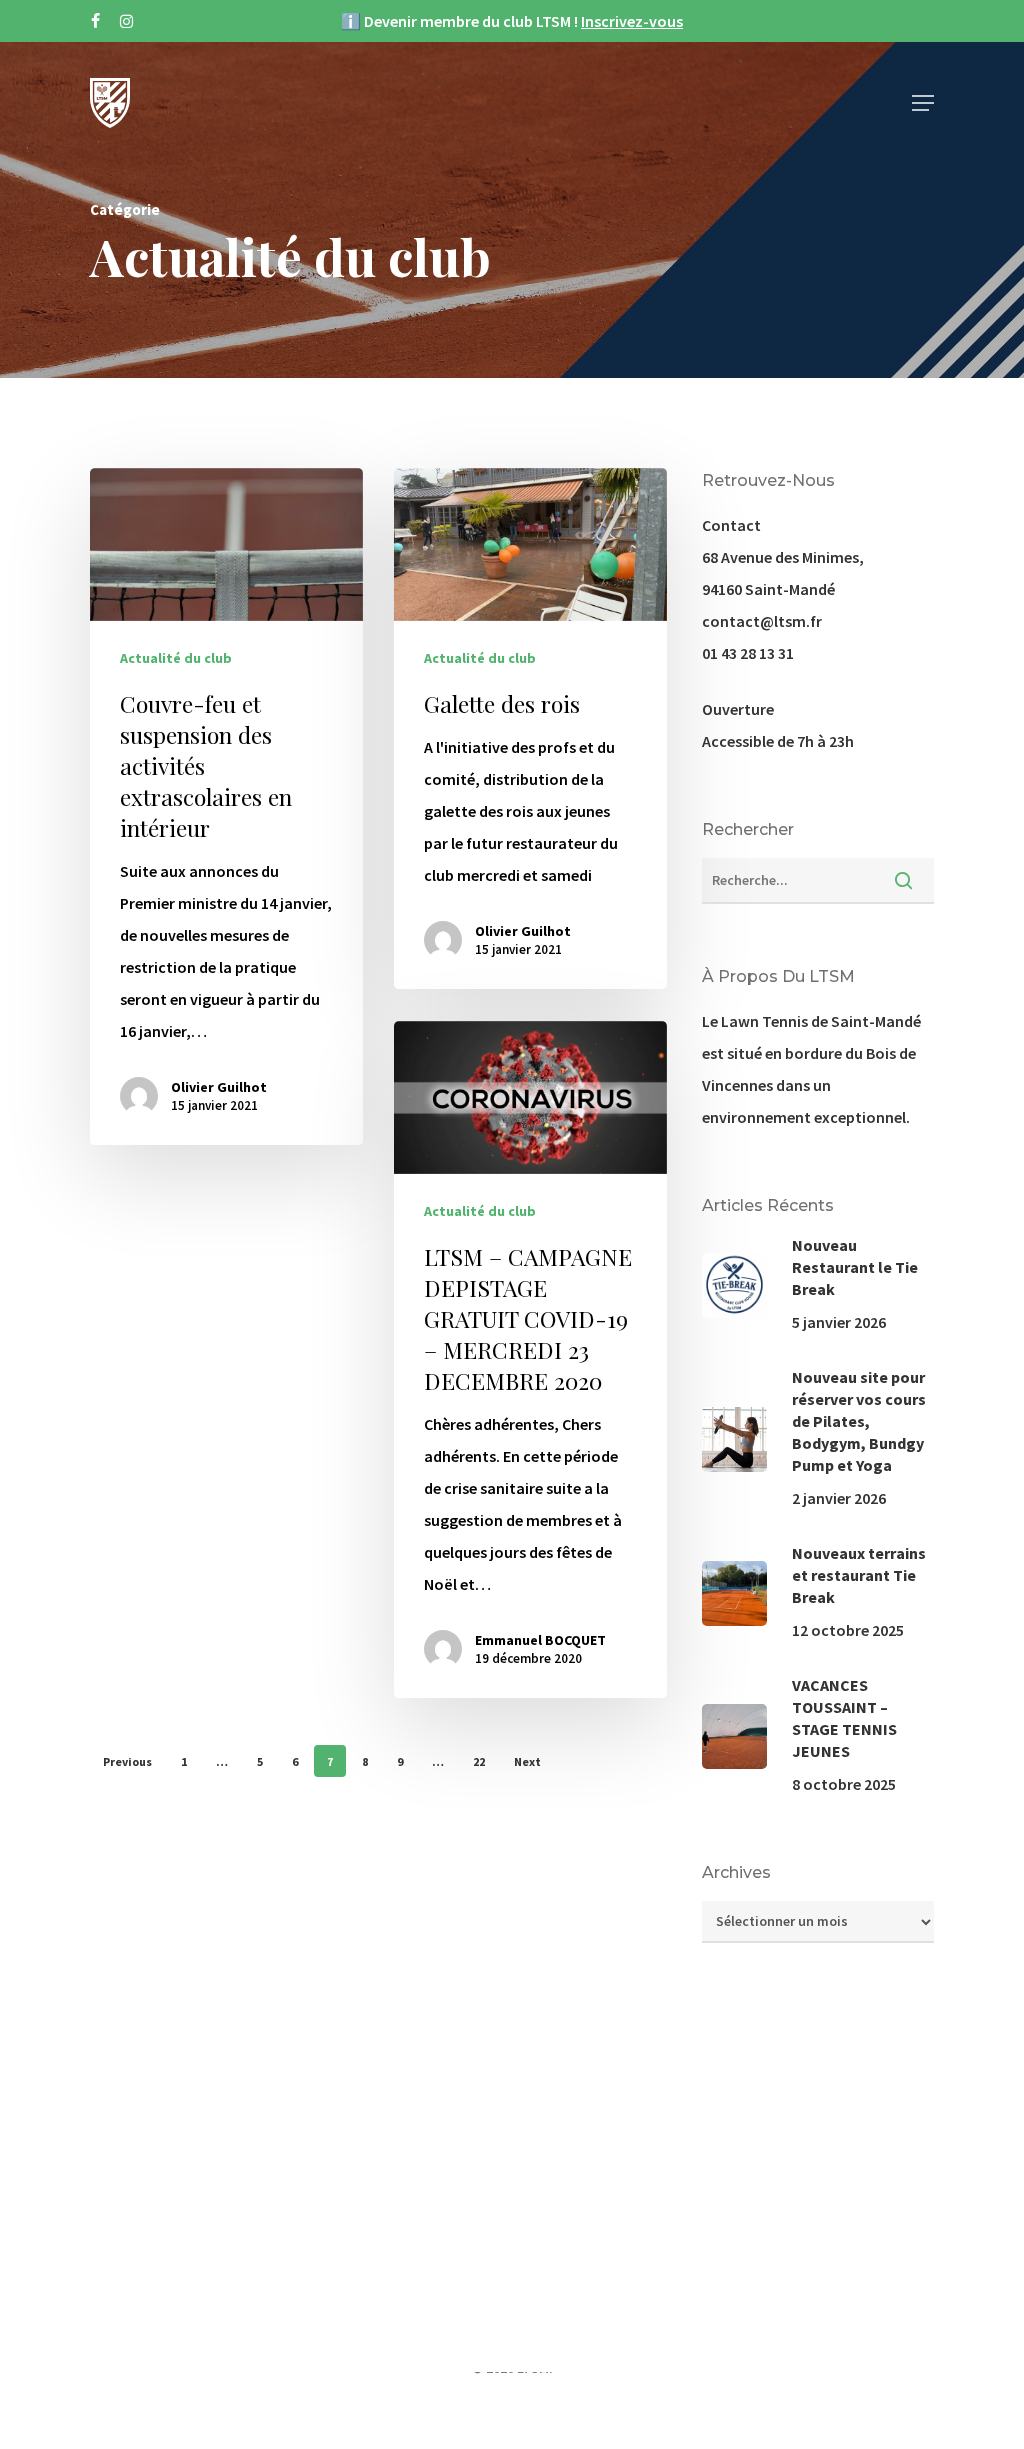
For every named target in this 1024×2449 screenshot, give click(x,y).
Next (527, 1761)
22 (479, 1761)
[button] (923, 103)
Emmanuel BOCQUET (540, 1640)
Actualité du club (176, 658)
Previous (127, 1761)
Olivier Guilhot (219, 1087)
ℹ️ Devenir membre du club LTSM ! (512, 21)
